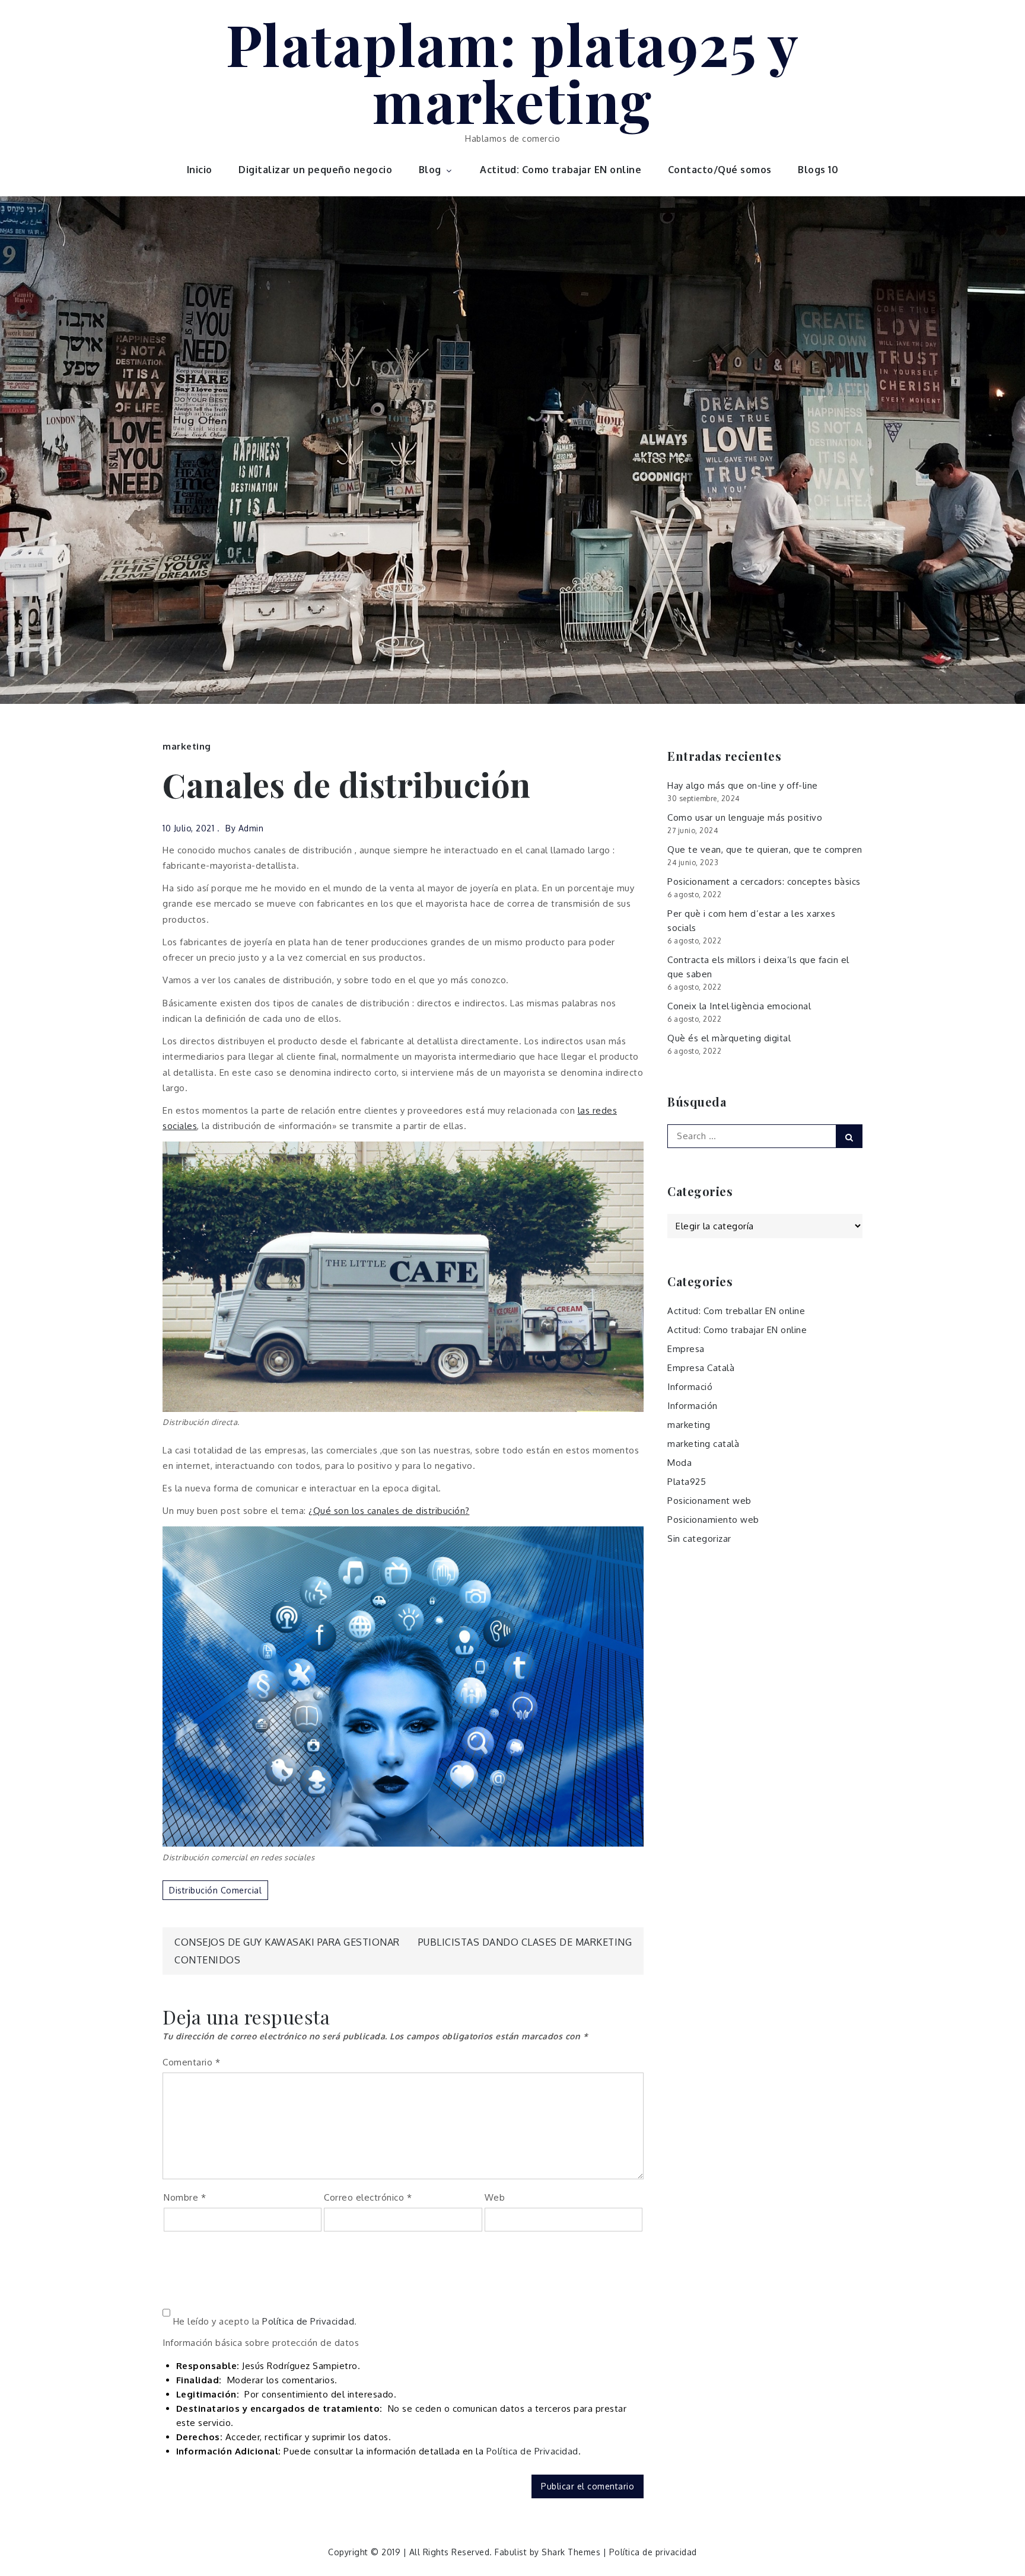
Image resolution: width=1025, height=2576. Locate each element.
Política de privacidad (653, 2552)
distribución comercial (215, 1890)
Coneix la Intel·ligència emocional (739, 1006)
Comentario (191, 2062)
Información (693, 1406)
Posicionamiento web (713, 1520)
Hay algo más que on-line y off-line (743, 785)
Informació (690, 1387)
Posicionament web (709, 1501)
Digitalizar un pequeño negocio (315, 170)
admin (251, 828)
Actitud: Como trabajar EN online (561, 170)
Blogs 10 (818, 170)
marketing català (703, 1444)
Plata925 (687, 1482)
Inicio (200, 170)
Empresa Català (701, 1368)
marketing (187, 746)
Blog (430, 170)
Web (495, 2197)
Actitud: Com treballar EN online (736, 1311)
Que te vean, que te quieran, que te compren (765, 849)
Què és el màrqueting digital (729, 1038)
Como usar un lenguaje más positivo (745, 817)
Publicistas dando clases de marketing (525, 1942)
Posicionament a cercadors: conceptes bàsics (764, 881)
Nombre (185, 2197)
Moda (679, 1463)
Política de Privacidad (308, 2321)
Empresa (686, 1349)
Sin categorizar (699, 1539)
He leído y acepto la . (264, 2321)
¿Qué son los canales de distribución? (389, 1511)
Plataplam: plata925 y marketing (513, 72)
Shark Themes (572, 2552)
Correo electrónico (368, 2197)
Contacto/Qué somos (720, 170)
